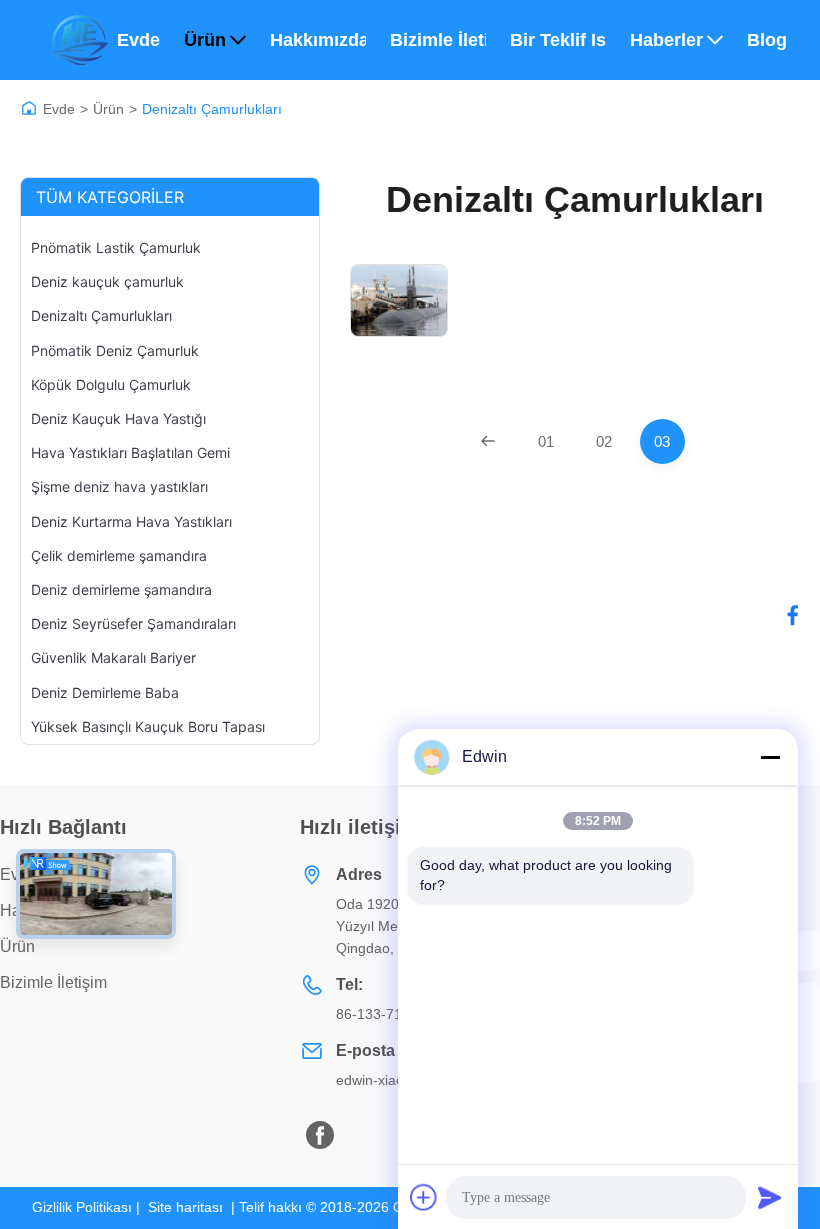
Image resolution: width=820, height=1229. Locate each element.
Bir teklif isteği (558, 40)
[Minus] (770, 757)
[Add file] (424, 1197)
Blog (767, 40)
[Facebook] (793, 615)
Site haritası (185, 1207)
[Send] (770, 1197)
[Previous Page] (488, 441)
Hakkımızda (318, 40)
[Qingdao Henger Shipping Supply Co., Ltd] (79, 40)
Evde (138, 40)
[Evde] (29, 108)
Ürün (205, 40)
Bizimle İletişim (438, 40)
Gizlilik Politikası (82, 1207)
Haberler (666, 40)
